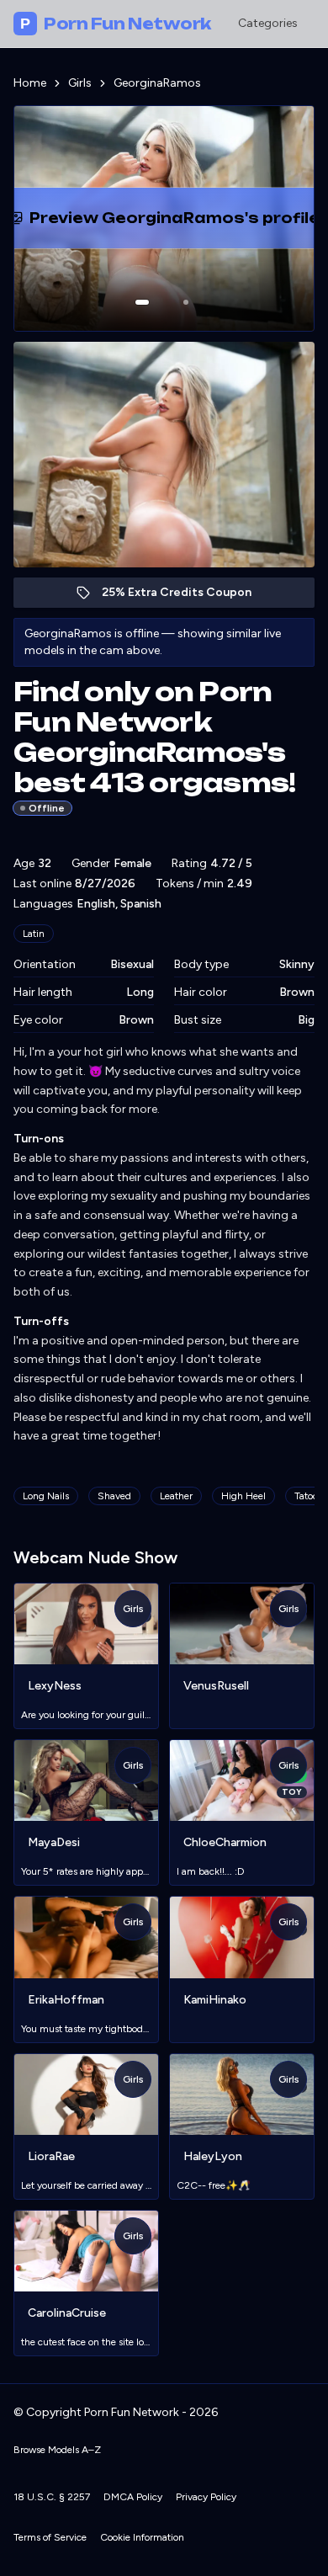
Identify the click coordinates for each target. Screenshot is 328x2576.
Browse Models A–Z (57, 2450)
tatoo (306, 1496)
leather (176, 1496)
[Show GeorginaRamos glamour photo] (186, 302)
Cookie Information (142, 2537)
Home (30, 83)
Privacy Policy (206, 2497)
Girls (80, 83)
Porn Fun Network (116, 24)
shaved (114, 1496)
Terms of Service (50, 2537)
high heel (243, 1496)
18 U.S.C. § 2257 (52, 2497)
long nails (46, 1496)
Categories (268, 23)
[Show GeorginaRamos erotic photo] (142, 302)
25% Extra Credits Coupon (185, 596)
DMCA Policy (133, 2497)
